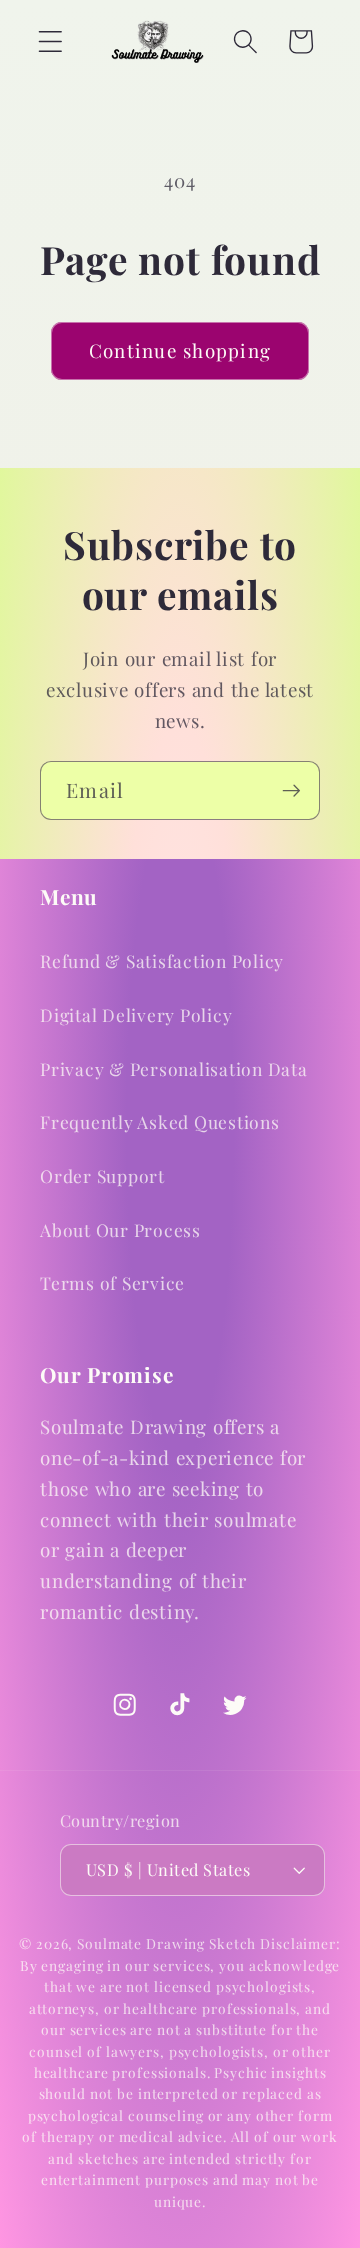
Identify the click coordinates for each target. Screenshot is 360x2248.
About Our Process (120, 1229)
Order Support (102, 1175)
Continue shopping (180, 350)
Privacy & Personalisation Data (174, 1068)
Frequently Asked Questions (160, 1121)
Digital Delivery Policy (136, 1014)
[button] (50, 41)
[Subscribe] (291, 790)
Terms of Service (112, 1282)
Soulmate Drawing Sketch (166, 1943)
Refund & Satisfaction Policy (162, 960)
